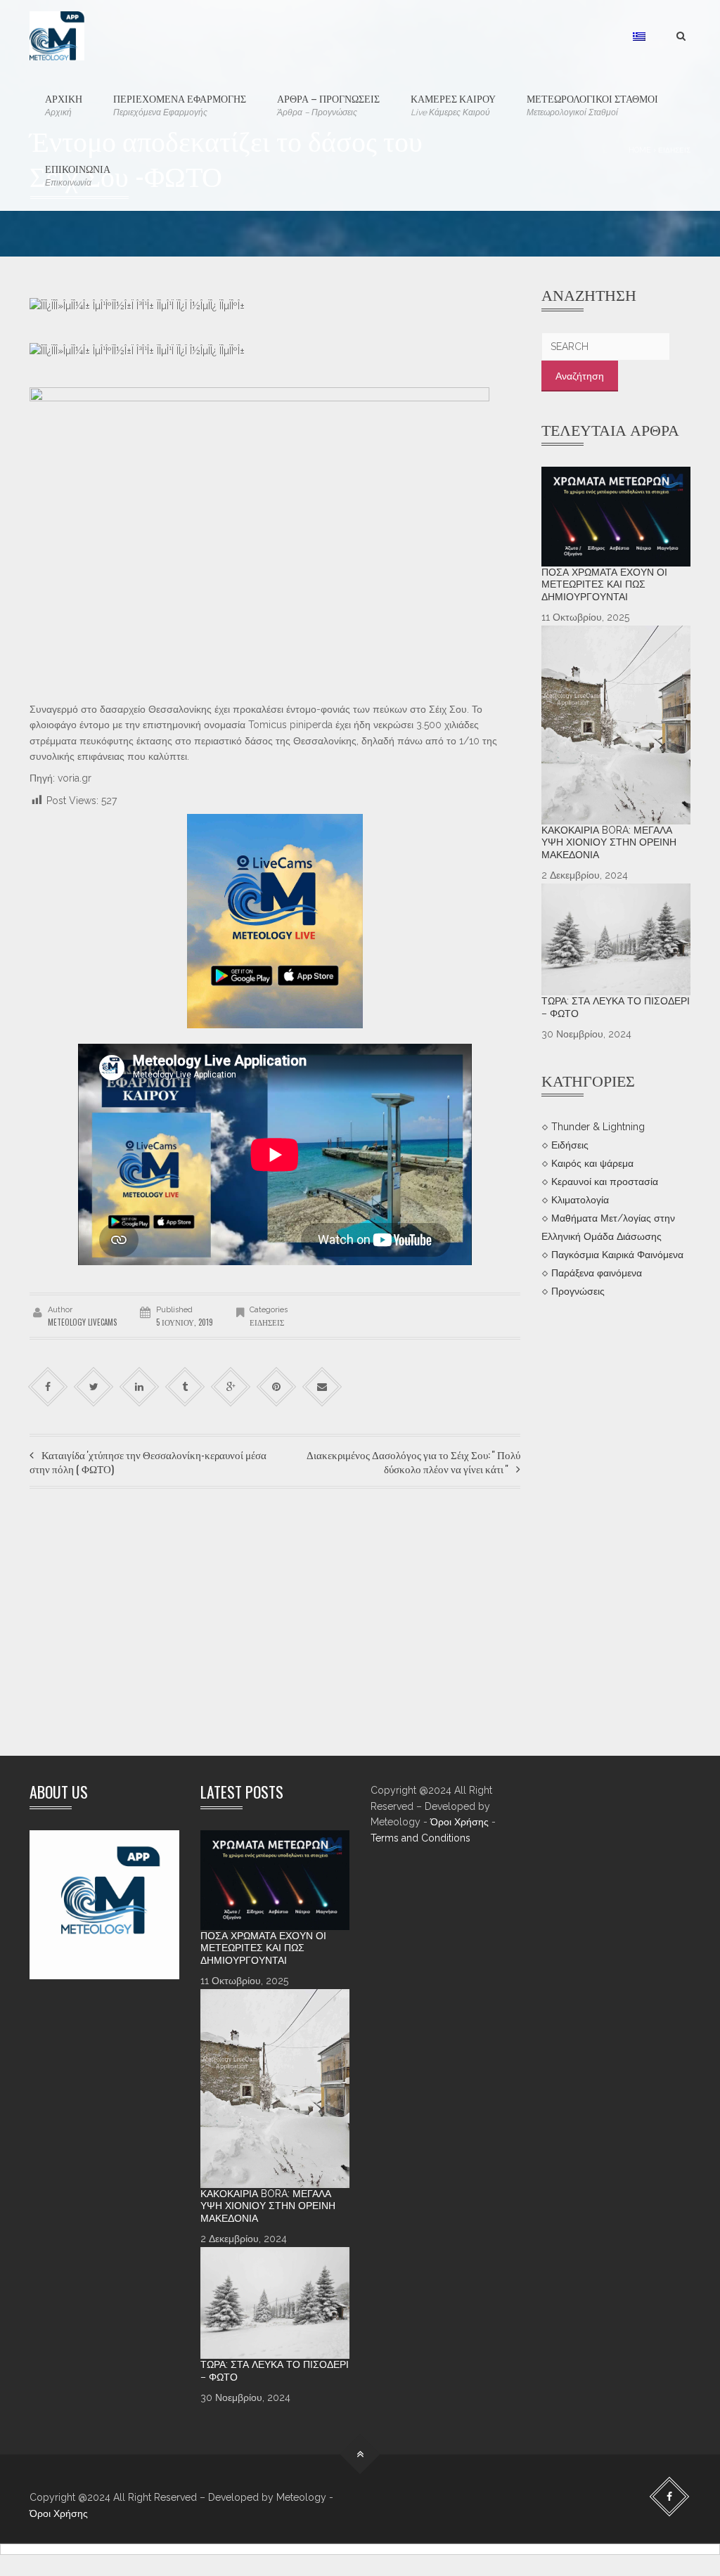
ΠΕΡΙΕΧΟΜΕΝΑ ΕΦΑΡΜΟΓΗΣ (180, 104)
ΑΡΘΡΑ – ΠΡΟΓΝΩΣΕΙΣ (328, 104)
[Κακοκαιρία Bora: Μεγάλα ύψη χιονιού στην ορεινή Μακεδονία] (616, 725)
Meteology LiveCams (82, 1322)
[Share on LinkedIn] (140, 1386)
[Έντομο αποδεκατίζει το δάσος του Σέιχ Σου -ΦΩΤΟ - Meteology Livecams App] (57, 35)
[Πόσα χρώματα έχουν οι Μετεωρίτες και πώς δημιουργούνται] (616, 517)
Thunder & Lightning (598, 1127)
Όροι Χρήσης (459, 1822)
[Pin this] (277, 1386)
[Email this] (322, 1386)
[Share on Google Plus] (231, 1386)
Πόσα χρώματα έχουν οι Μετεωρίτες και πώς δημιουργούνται (604, 584)
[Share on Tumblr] (185, 1386)
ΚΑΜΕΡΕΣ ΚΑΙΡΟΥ (453, 104)
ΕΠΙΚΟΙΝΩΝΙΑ (78, 174)
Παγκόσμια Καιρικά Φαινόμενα (617, 1255)
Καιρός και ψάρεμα (592, 1163)
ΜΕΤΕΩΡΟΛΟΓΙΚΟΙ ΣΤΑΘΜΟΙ (592, 104)
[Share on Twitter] (94, 1386)
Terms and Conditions (420, 1838)
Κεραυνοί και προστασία (605, 1182)
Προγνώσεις (578, 1290)
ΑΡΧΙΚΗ (64, 104)
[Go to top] (360, 2455)
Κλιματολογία (580, 1200)
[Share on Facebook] (48, 1386)
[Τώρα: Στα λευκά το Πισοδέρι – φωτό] (616, 939)
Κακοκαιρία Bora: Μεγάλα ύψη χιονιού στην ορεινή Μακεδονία (609, 842)
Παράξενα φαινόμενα (597, 1273)
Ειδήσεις (267, 1322)
